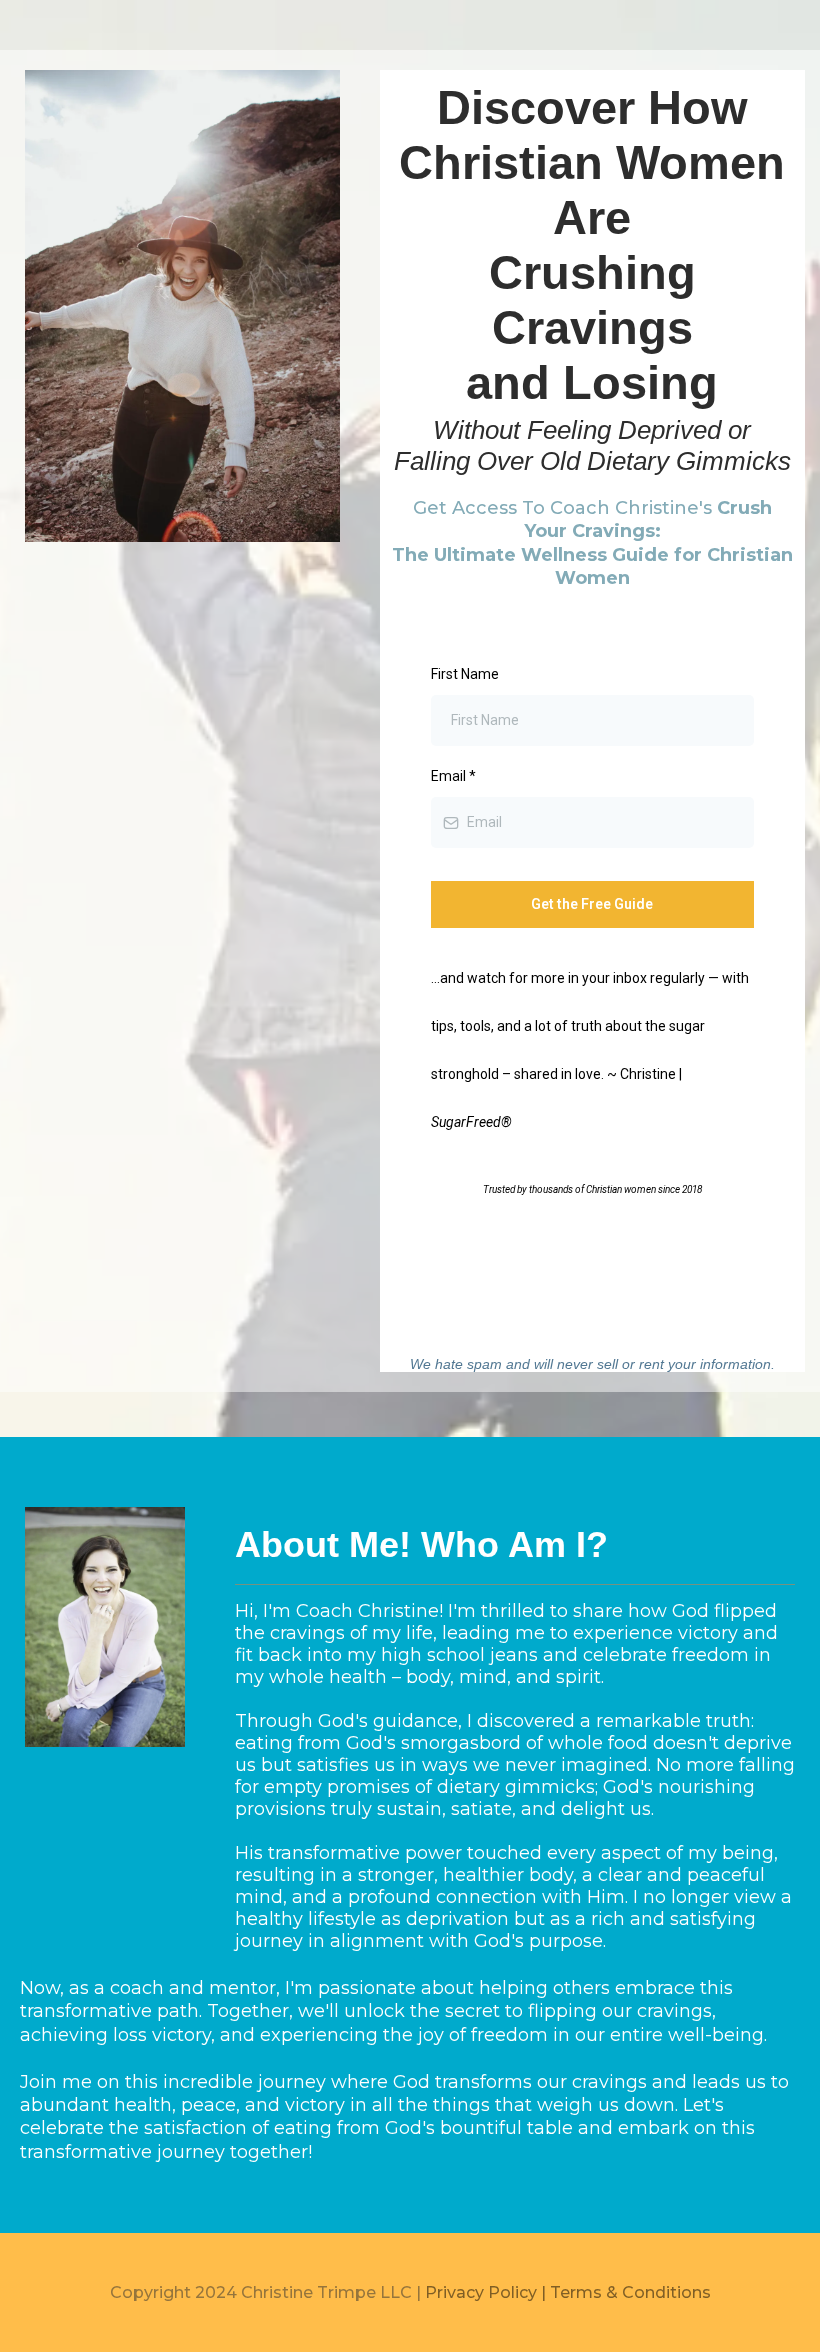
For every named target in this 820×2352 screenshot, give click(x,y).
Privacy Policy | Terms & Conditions (568, 2292)
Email (453, 776)
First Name (465, 674)
